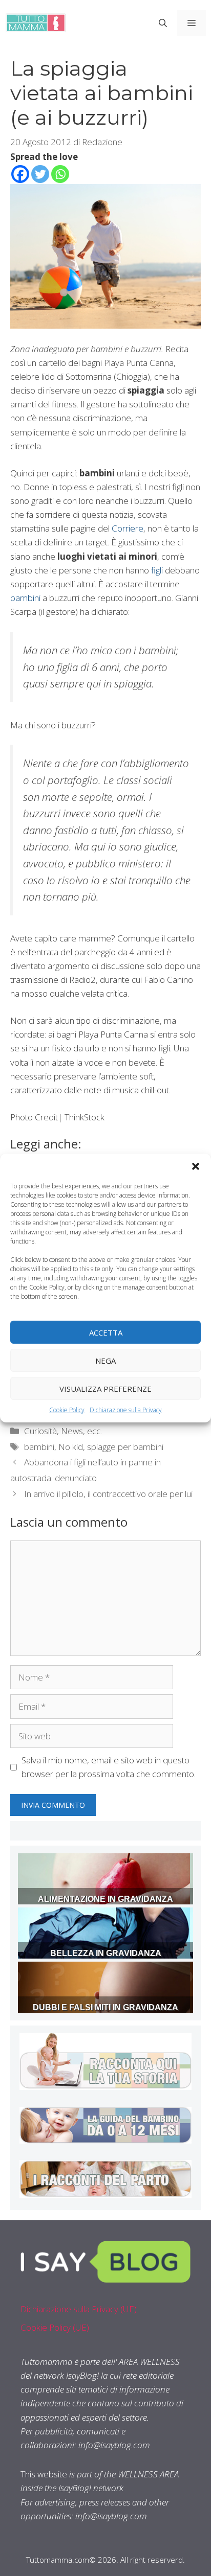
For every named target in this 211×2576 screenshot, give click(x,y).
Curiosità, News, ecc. (63, 1431)
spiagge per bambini (125, 1447)
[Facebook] (20, 174)
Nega (105, 1360)
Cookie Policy (67, 1410)
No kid (71, 1447)
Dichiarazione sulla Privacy (126, 1410)
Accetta (106, 1332)
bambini (25, 598)
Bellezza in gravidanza (106, 1953)
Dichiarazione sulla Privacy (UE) (79, 2309)
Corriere (128, 528)
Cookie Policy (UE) (55, 2327)
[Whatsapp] (60, 174)
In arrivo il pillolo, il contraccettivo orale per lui (108, 1494)
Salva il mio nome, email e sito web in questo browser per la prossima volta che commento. (109, 1767)
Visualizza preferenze (105, 1388)
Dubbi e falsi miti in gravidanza (105, 2007)
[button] (196, 1166)
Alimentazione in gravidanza (105, 1899)
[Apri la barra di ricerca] (163, 23)
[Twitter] (40, 174)
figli (157, 570)
